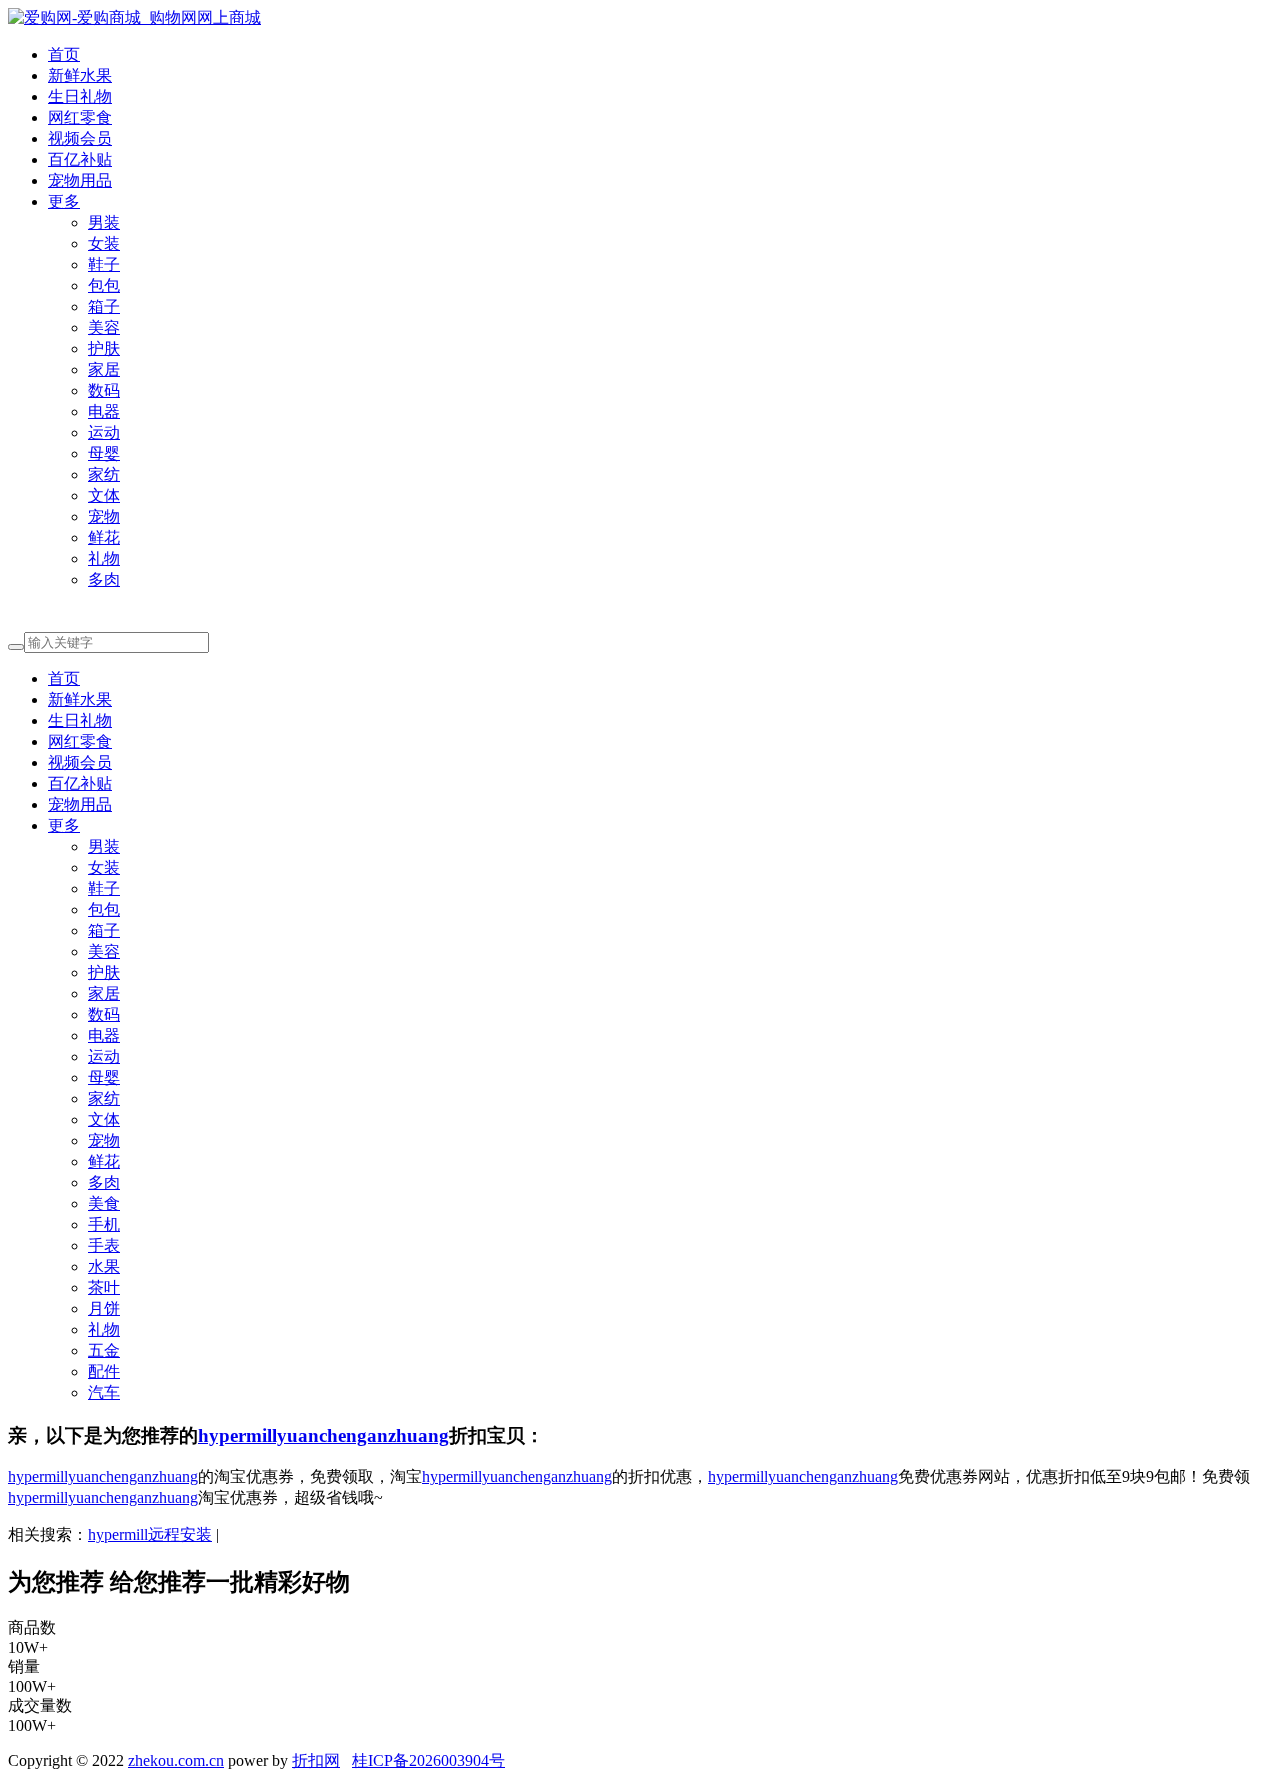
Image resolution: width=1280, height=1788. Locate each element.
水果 (104, 1266)
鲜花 (104, 537)
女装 (104, 243)
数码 (104, 390)
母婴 (104, 453)
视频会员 (80, 138)
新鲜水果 (80, 75)
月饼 (104, 1308)
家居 (104, 369)
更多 (64, 201)
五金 (104, 1350)
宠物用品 (80, 180)
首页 (64, 54)
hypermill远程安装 (150, 1534)
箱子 (104, 306)
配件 (104, 1371)
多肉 (104, 579)
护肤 (104, 348)
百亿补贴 (80, 159)
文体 (104, 495)
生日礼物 (80, 96)
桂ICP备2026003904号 (428, 1760)
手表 (104, 1245)
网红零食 (80, 117)
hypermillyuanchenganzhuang (323, 1435)
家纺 (104, 474)
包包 (104, 285)
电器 (104, 411)
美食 (104, 1203)
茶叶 (104, 1287)
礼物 (104, 558)
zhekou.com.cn (176, 1760)
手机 (104, 1224)
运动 (104, 432)
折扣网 (316, 1760)
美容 (104, 327)
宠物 (104, 516)
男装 (104, 222)
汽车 (104, 1392)
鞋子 (104, 264)
